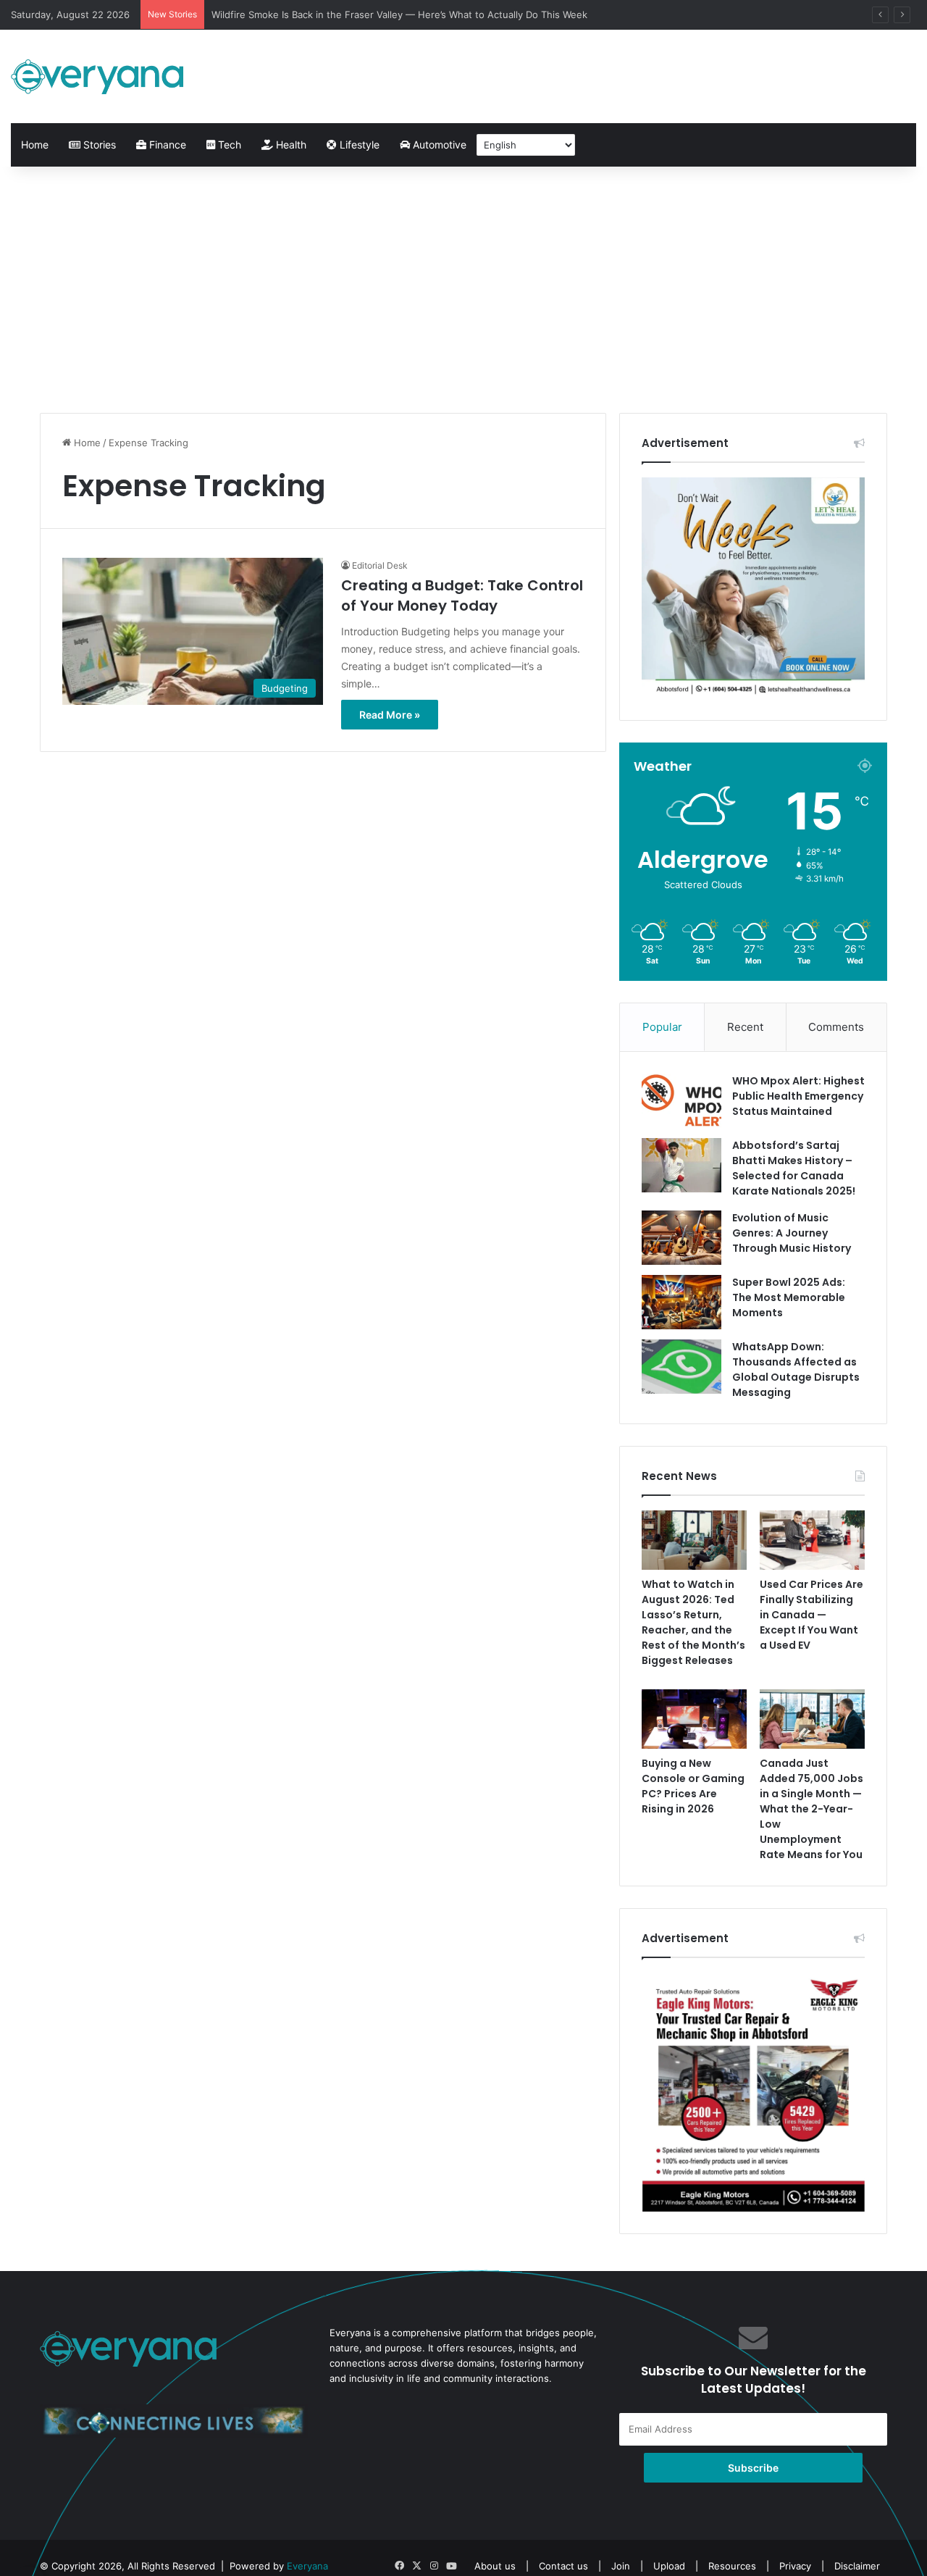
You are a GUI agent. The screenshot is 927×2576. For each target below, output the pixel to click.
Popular (662, 1027)
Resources (732, 2566)
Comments (836, 1027)
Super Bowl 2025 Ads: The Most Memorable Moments (789, 1297)
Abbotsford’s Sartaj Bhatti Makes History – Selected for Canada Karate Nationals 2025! (794, 1168)
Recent (745, 1027)
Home (35, 145)
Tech (228, 145)
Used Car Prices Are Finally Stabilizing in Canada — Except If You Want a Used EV (811, 1615)
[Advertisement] (463, 290)
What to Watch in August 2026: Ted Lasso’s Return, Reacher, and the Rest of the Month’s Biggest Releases (693, 1622)
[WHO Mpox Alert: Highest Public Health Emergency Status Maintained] (681, 1101)
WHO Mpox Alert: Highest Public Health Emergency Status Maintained (798, 1096)
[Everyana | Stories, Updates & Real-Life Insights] (99, 76)
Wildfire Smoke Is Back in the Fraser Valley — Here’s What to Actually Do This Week (399, 14)
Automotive (438, 145)
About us (495, 2566)
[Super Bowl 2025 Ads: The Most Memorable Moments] (681, 1302)
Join (621, 2566)
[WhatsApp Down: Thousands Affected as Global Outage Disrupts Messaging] (681, 1367)
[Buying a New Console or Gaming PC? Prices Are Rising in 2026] (694, 1719)
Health (290, 145)
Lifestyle (358, 145)
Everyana (307, 2566)
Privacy (795, 2566)
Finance (166, 145)
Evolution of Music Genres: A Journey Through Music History (792, 1233)
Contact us (563, 2566)
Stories (98, 145)
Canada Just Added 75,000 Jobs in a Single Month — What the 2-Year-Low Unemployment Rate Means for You (811, 1809)
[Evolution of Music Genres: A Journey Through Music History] (681, 1238)
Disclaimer (857, 2566)
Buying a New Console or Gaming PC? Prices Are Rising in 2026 (693, 1786)
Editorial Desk (380, 565)
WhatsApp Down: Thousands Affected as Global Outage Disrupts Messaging (796, 1369)
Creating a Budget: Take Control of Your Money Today (462, 595)
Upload (671, 2566)
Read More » (390, 715)
